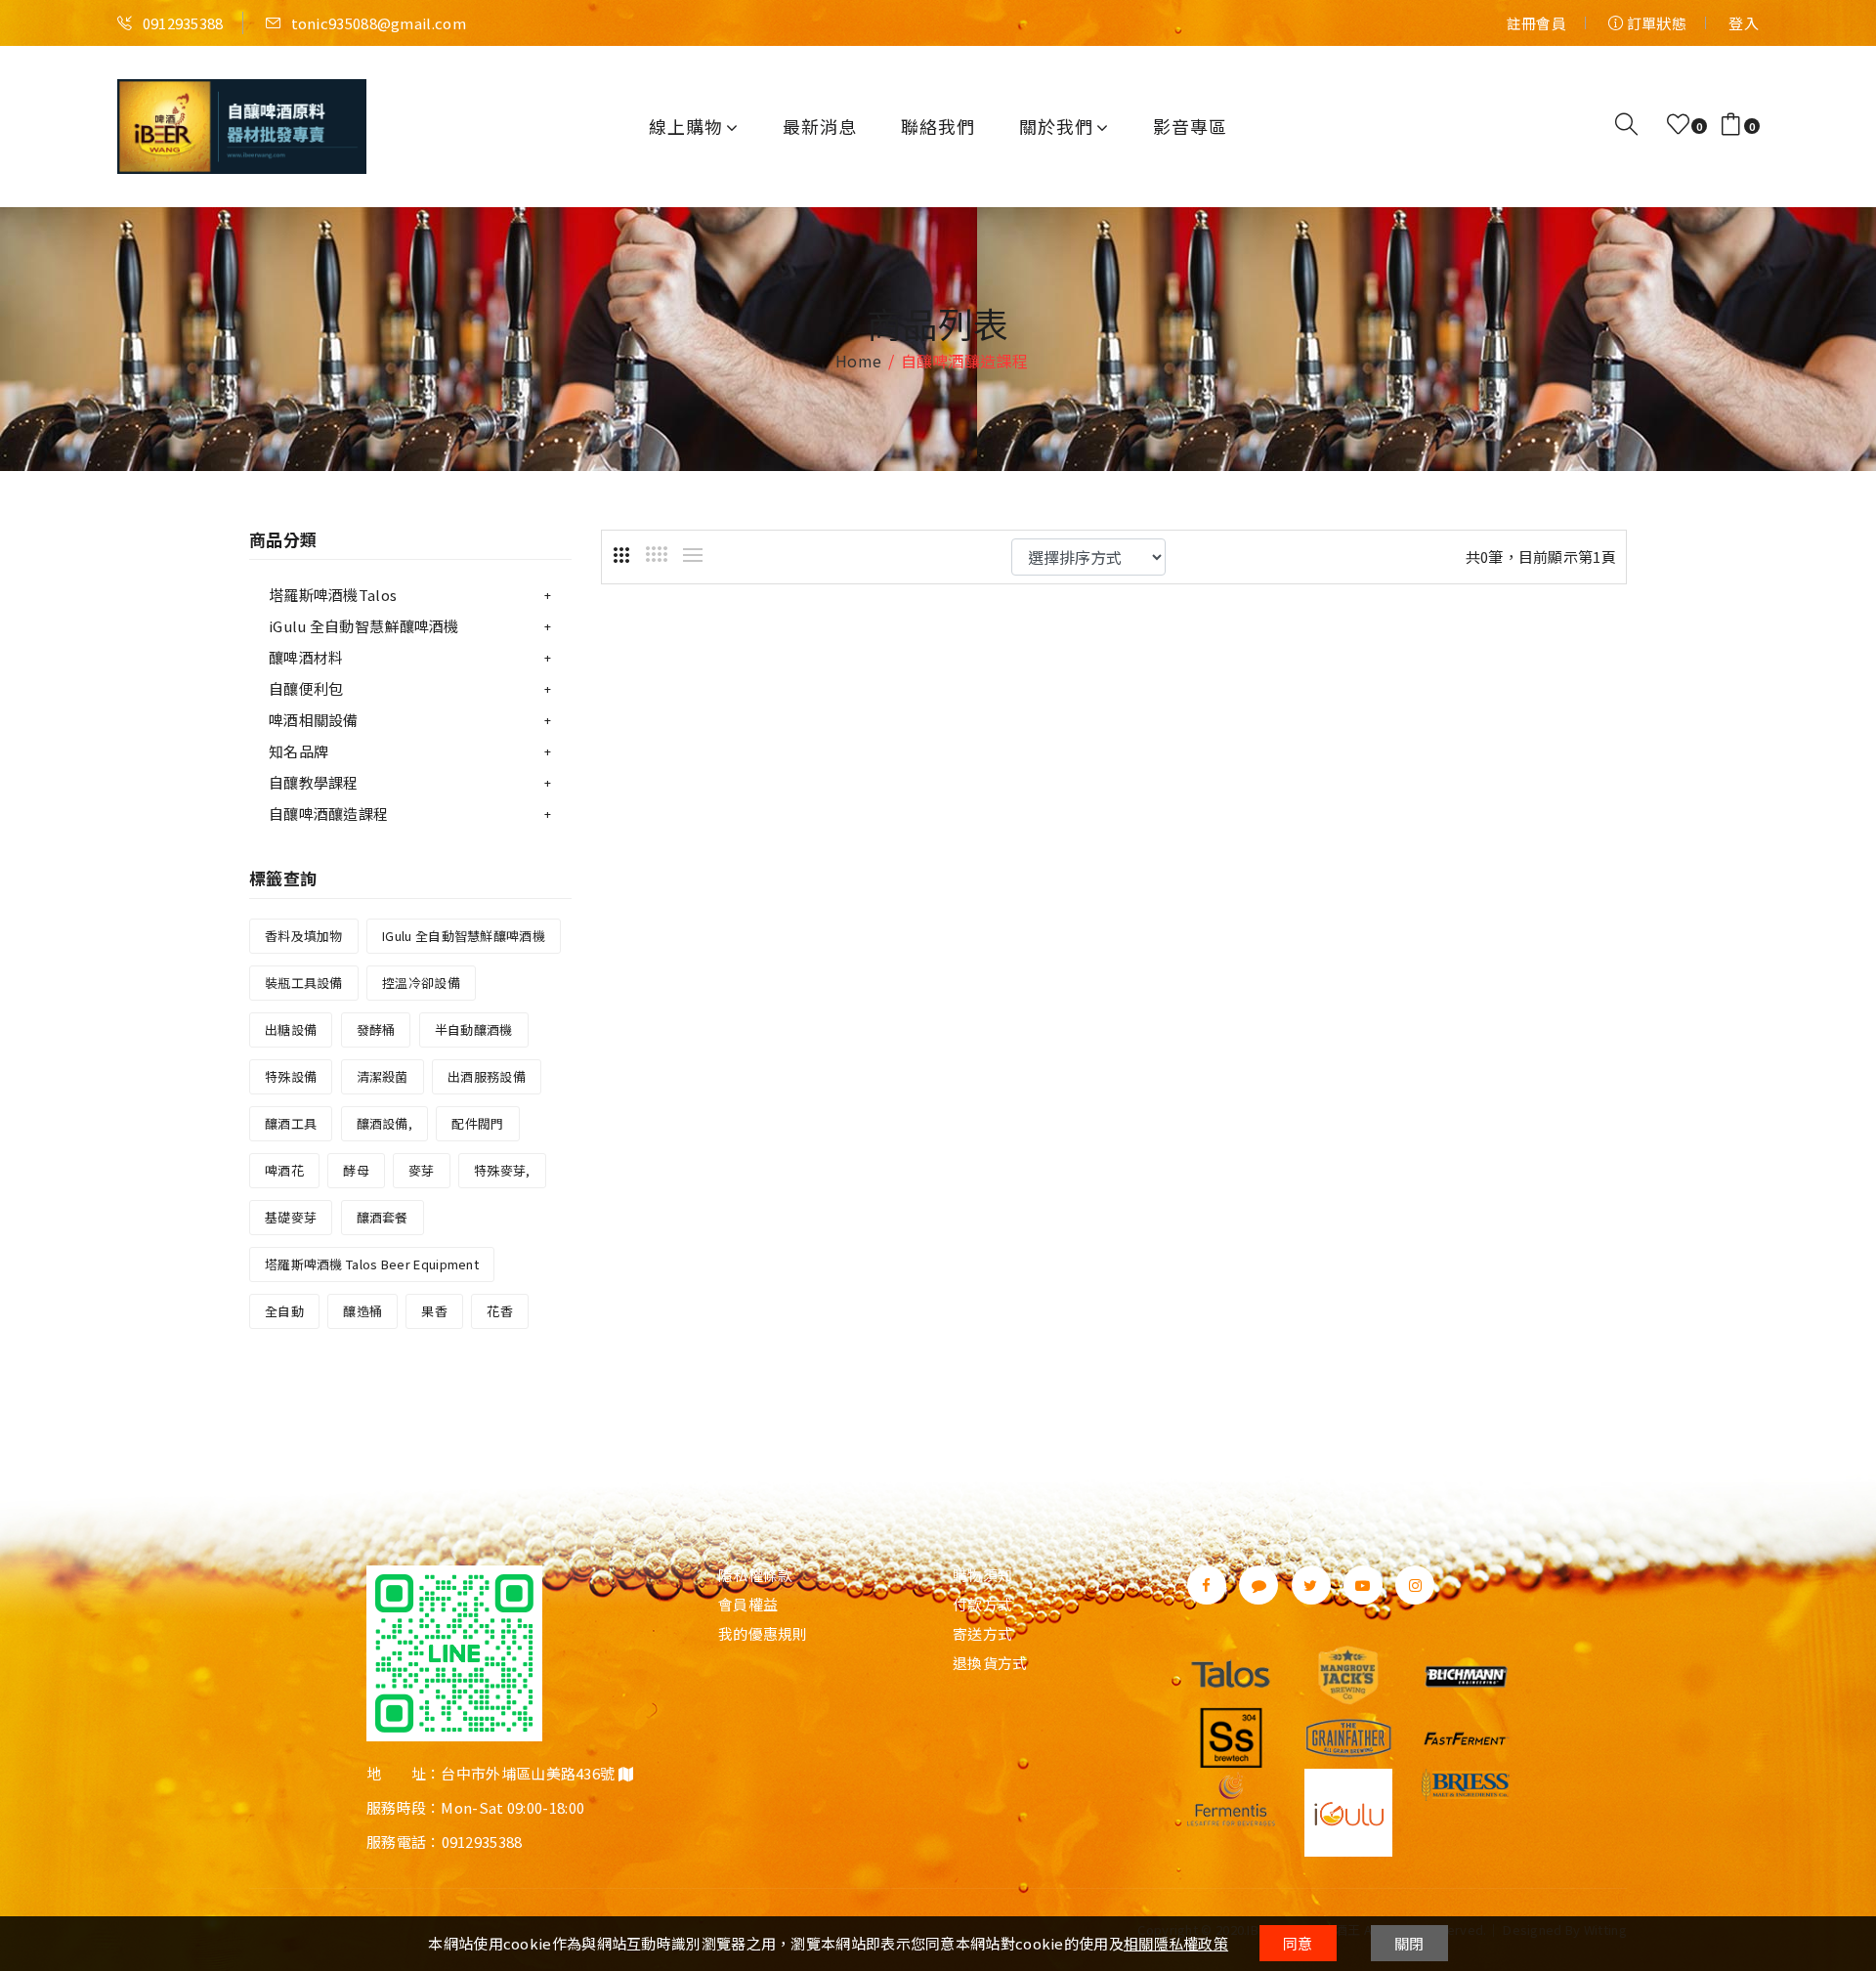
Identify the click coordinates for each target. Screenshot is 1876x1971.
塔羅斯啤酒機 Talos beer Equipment (372, 1264)
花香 (500, 1311)
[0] (1678, 125)
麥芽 (422, 1170)
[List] (693, 555)
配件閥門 (477, 1123)
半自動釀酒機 (474, 1029)
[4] (657, 554)
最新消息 (820, 126)
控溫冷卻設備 (421, 983)
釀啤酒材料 (306, 657)
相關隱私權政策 (1176, 1943)
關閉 (1409, 1943)
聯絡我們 (938, 126)
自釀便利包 (306, 688)
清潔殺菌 (383, 1076)
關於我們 (1056, 126)
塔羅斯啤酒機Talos (333, 595)
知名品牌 (298, 751)
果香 (434, 1311)
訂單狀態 (1655, 23)
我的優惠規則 (763, 1634)
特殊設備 (291, 1076)
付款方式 (982, 1605)
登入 (1744, 23)
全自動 (284, 1311)
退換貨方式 (990, 1663)
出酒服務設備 (487, 1076)
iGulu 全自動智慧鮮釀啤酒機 (364, 626)
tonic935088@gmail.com (377, 23)
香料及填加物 (304, 936)
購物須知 (982, 1575)
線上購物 (686, 126)
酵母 (356, 1170)
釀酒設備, (385, 1123)
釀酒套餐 (383, 1217)
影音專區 (1190, 126)
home (858, 361)
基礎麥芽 (291, 1217)
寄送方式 (982, 1634)
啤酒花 (284, 1170)
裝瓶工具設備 (304, 983)
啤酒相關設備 (314, 720)
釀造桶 (362, 1311)
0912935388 (181, 23)
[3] (621, 555)
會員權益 (748, 1605)
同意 (1298, 1943)
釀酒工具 (291, 1123)
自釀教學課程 (314, 782)
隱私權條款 (756, 1575)
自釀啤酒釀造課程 (328, 814)
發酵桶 (376, 1029)
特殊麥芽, (502, 1170)
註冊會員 (1536, 23)
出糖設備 (291, 1029)
